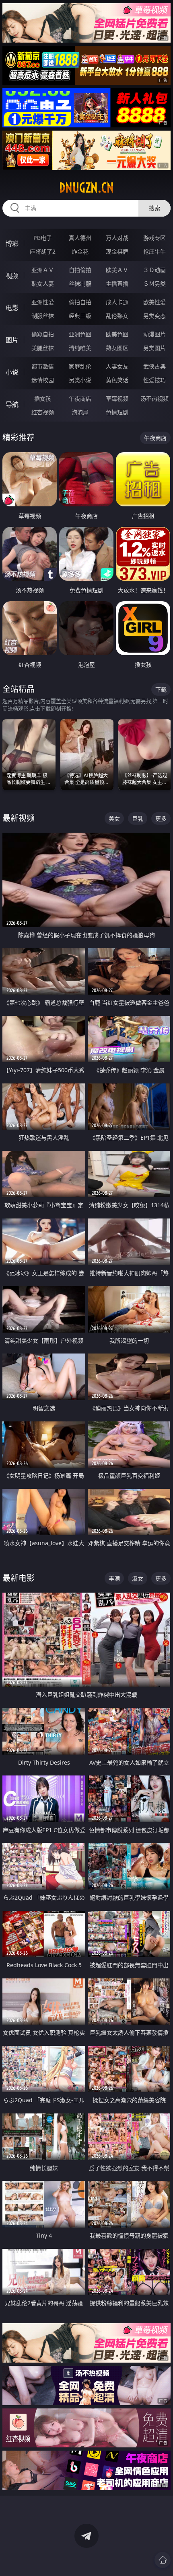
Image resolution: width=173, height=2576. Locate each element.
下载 (161, 689)
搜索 (154, 208)
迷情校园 (43, 380)
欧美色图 (117, 334)
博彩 (12, 244)
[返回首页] (163, 2560)
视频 (12, 276)
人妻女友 (117, 366)
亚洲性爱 (43, 302)
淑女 (138, 1578)
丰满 (114, 1578)
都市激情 (43, 366)
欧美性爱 (154, 302)
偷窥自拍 (43, 334)
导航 (12, 404)
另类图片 (154, 348)
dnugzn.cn (86, 188)
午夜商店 (80, 398)
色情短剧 (117, 412)
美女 (114, 818)
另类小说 (80, 380)
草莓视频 (117, 398)
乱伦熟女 (117, 316)
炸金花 (80, 251)
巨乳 (138, 818)
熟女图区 (117, 348)
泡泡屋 (80, 412)
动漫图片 (154, 334)
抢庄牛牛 (154, 251)
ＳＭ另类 (154, 284)
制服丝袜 (43, 316)
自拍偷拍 (80, 270)
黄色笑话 (117, 380)
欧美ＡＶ (117, 270)
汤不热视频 (154, 398)
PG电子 (43, 238)
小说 (12, 372)
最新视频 (19, 818)
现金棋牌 (117, 251)
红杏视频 (43, 412)
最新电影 (19, 1578)
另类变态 (154, 316)
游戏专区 (154, 238)
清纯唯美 (80, 348)
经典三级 (80, 316)
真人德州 (80, 238)
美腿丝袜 (43, 348)
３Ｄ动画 (154, 270)
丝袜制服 (80, 284)
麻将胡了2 (43, 251)
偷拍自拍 (80, 302)
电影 (12, 308)
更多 (161, 818)
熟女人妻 (43, 284)
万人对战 (117, 238)
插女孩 (43, 398)
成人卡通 (117, 302)
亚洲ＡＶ (43, 270)
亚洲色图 (80, 334)
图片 (12, 340)
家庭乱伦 (80, 366)
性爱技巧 (154, 380)
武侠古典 (154, 366)
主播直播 (117, 284)
